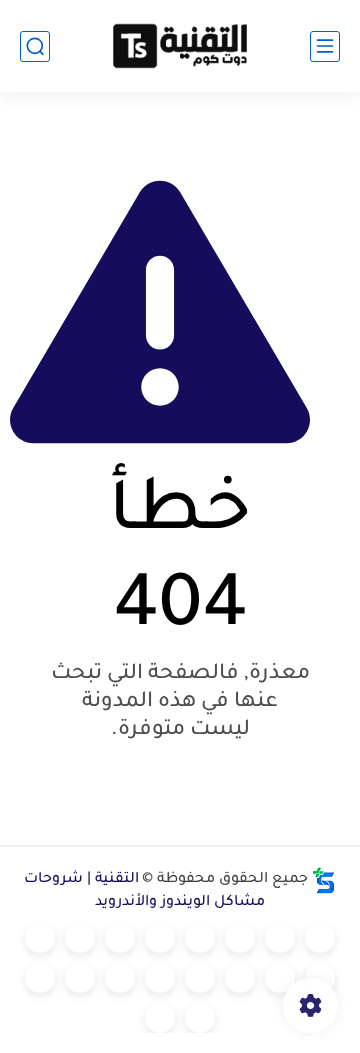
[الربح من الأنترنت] (160, 978)
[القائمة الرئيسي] (325, 46)
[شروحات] (320, 938)
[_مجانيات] (160, 1018)
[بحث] (35, 46)
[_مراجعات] (80, 978)
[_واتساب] (40, 938)
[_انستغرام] (280, 978)
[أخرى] (120, 978)
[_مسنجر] (320, 978)
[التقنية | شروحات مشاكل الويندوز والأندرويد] (180, 46)
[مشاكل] (280, 938)
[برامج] (200, 978)
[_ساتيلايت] (200, 1018)
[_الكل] (240, 978)
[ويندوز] (200, 938)
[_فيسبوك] (80, 938)
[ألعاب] (160, 938)
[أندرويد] (240, 938)
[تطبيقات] (120, 938)
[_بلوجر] (40, 978)
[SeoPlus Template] (324, 880)
